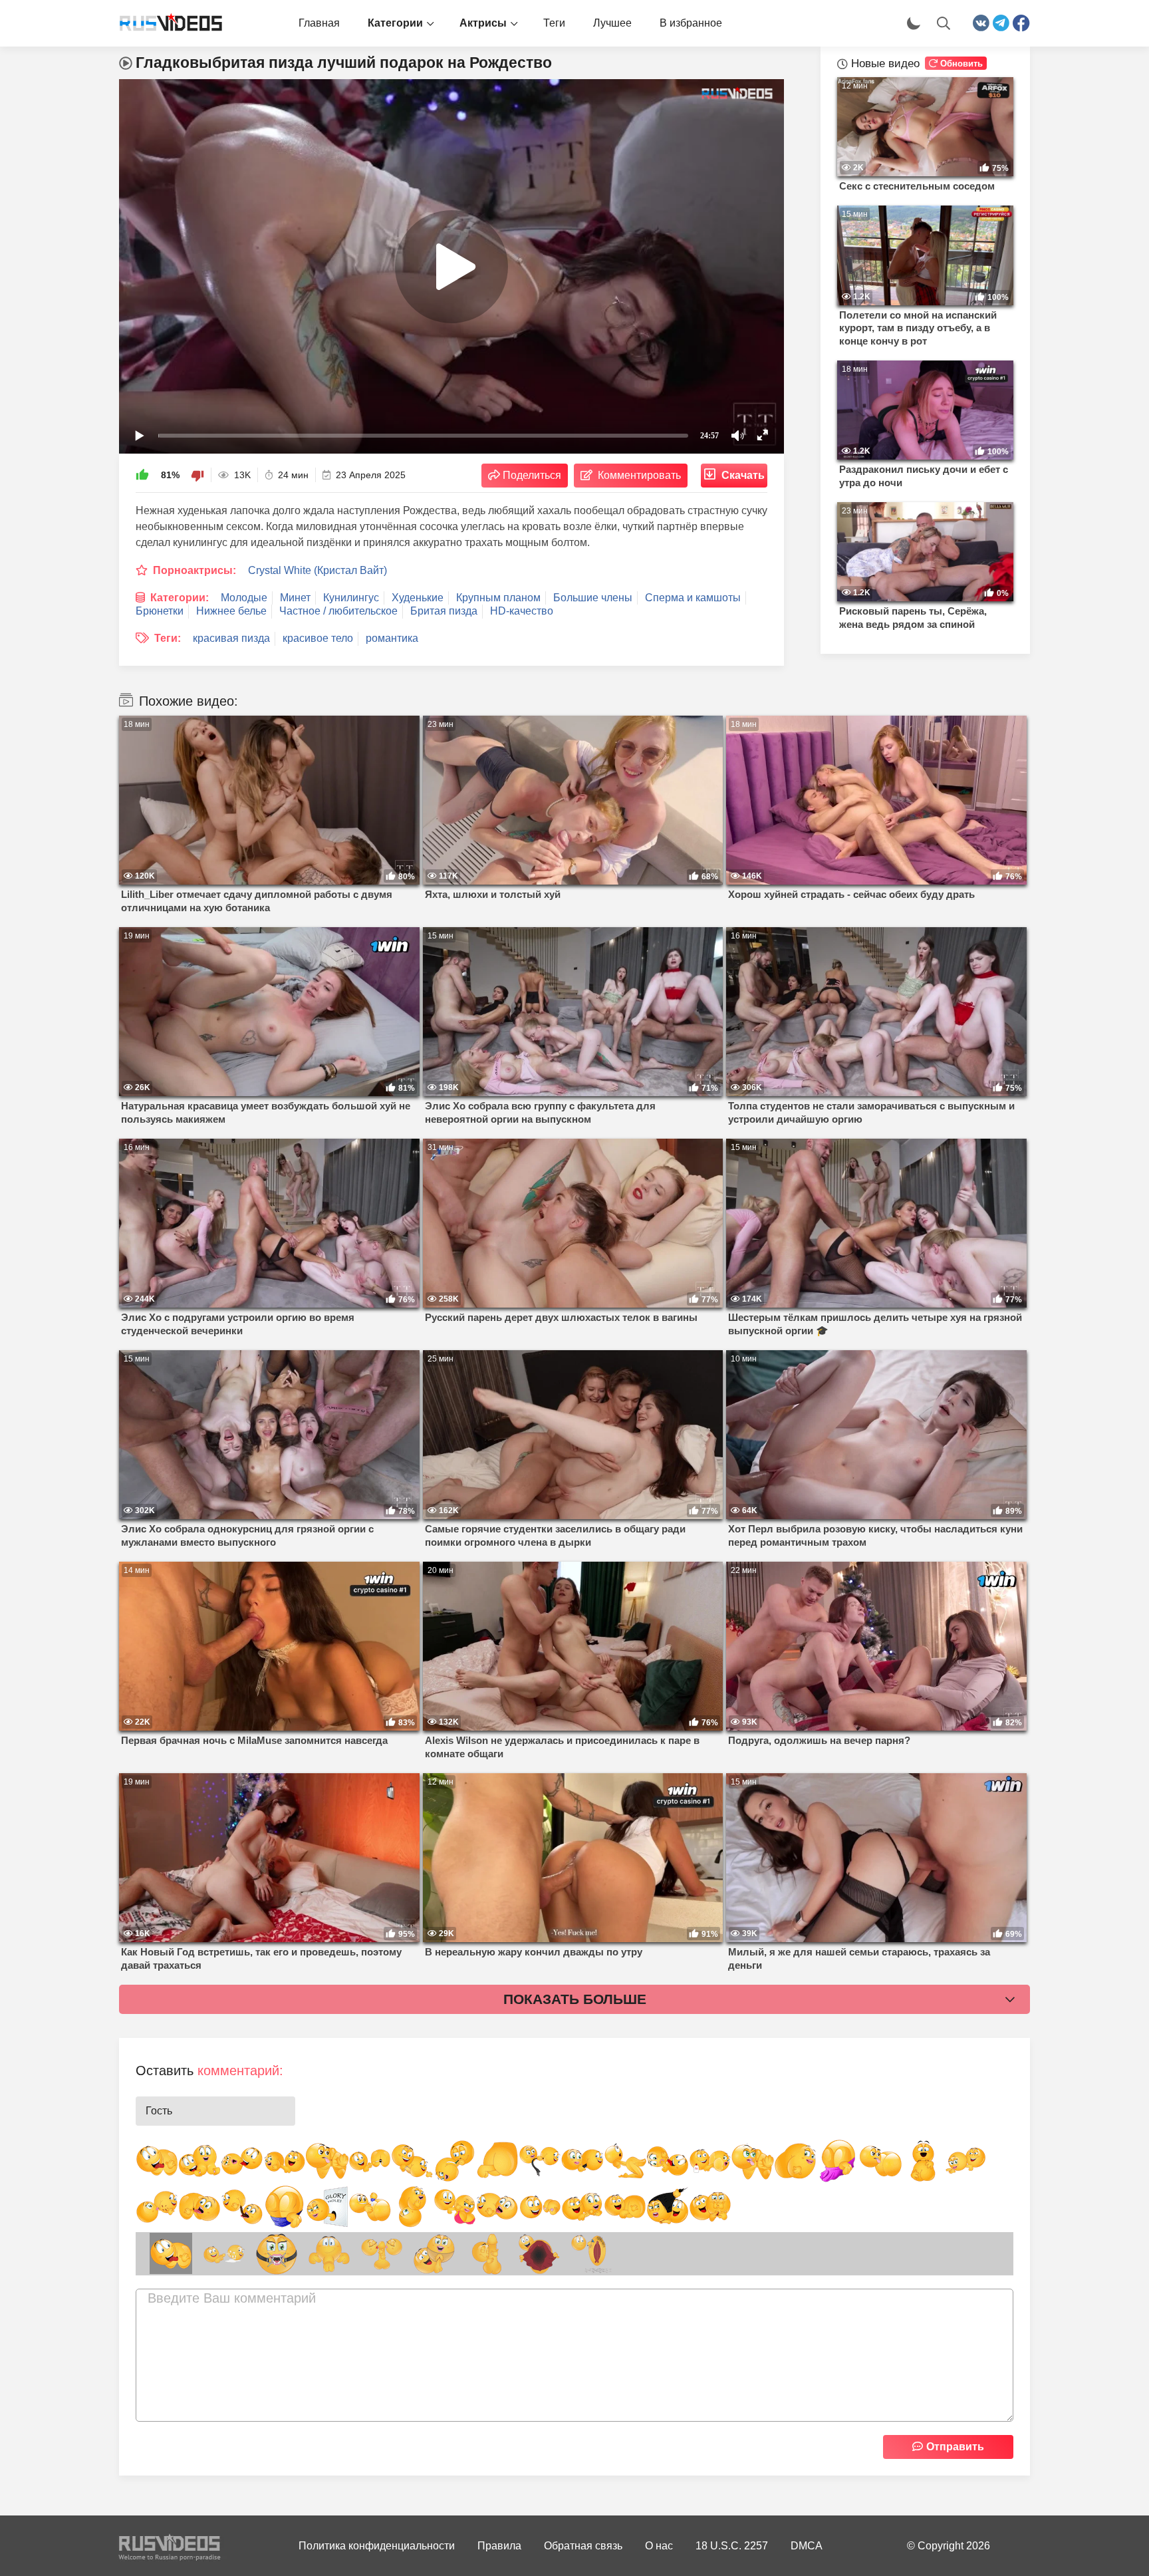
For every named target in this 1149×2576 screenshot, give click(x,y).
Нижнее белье (231, 611)
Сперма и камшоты (693, 598)
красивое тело (318, 638)
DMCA (807, 2546)
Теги (554, 23)
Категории (395, 23)
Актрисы (483, 23)
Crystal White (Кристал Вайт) (318, 570)
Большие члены (593, 598)
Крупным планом (498, 598)
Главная (319, 23)
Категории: (180, 598)
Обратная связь (583, 2546)
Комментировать (639, 475)
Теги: (168, 638)
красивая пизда (231, 638)
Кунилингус (351, 598)
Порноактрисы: (194, 570)
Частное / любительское (338, 611)
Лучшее (612, 23)
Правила (499, 2546)
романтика (392, 638)
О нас (659, 2546)
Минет (295, 598)
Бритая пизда (444, 611)
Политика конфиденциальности (377, 2546)
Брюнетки (160, 611)
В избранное (691, 23)
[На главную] (166, 23)
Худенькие (418, 598)
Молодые (244, 598)
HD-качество (522, 611)
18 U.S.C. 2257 (732, 2546)
